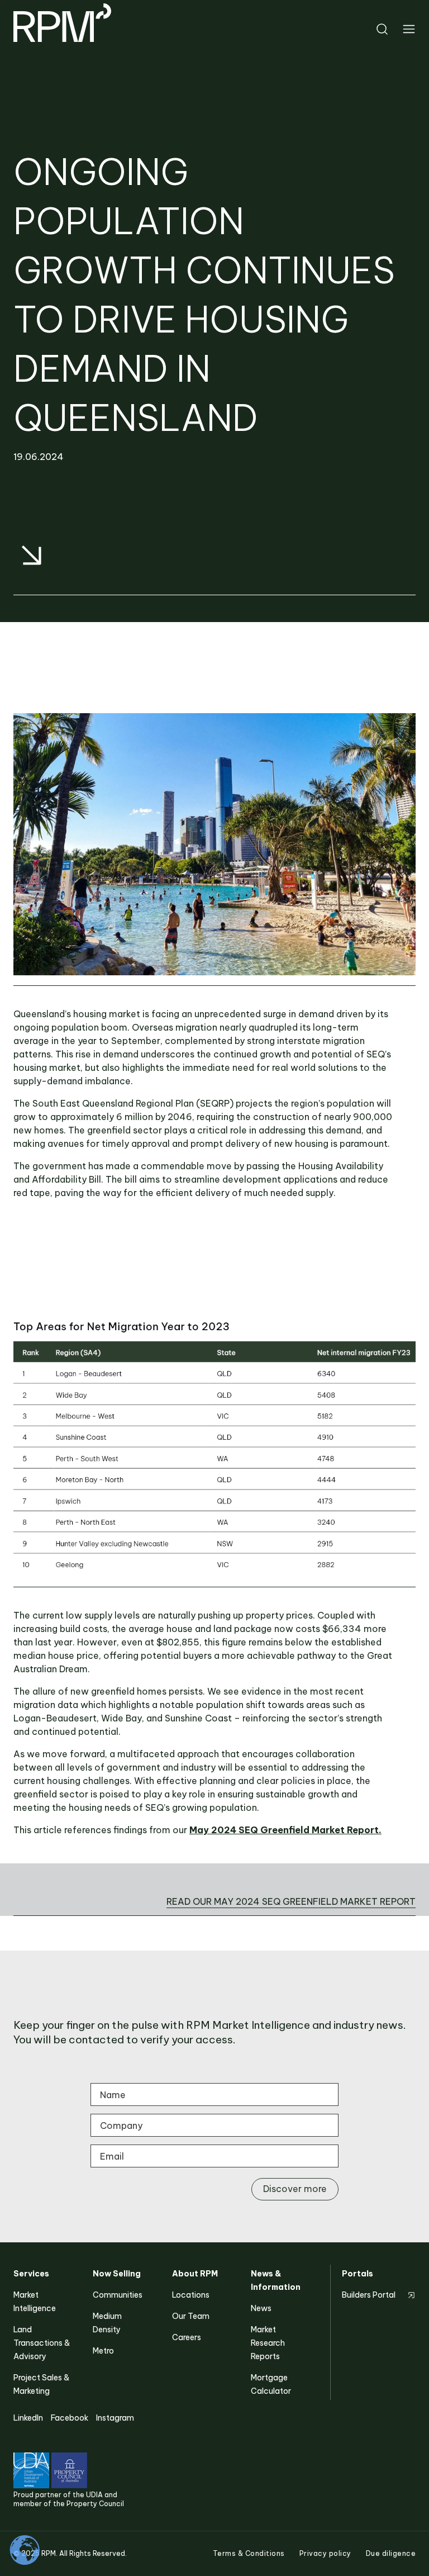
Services (31, 2274)
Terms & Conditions (249, 2553)
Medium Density (107, 2323)
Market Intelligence (35, 2302)
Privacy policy (325, 2553)
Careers (187, 2337)
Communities (118, 2295)
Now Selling (117, 2274)
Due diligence (391, 2553)
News (261, 2308)
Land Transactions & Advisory (42, 2343)
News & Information (276, 2280)
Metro (103, 2351)
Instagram (115, 2418)
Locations (191, 2295)
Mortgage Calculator (271, 2384)
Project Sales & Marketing (41, 2384)
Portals (357, 2274)
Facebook (70, 2418)
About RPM (195, 2274)
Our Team (191, 2316)
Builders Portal (369, 2295)
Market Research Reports (268, 2343)
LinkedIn (28, 2418)
